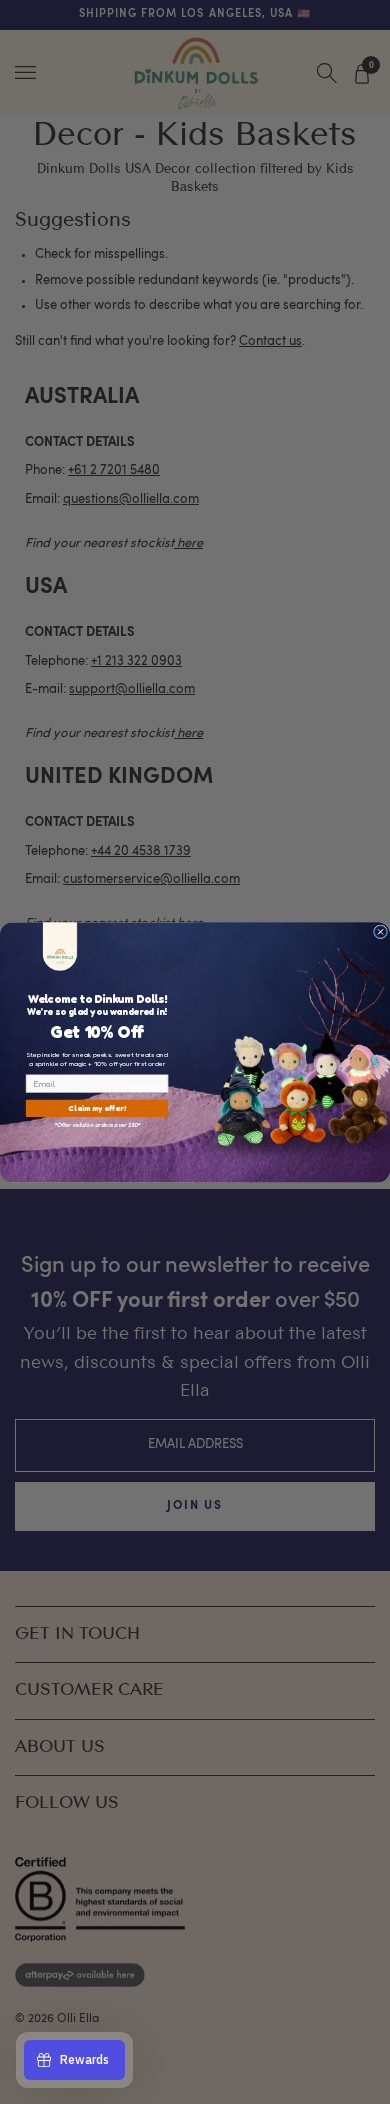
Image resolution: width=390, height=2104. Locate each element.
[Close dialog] (380, 931)
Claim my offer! (97, 1107)
